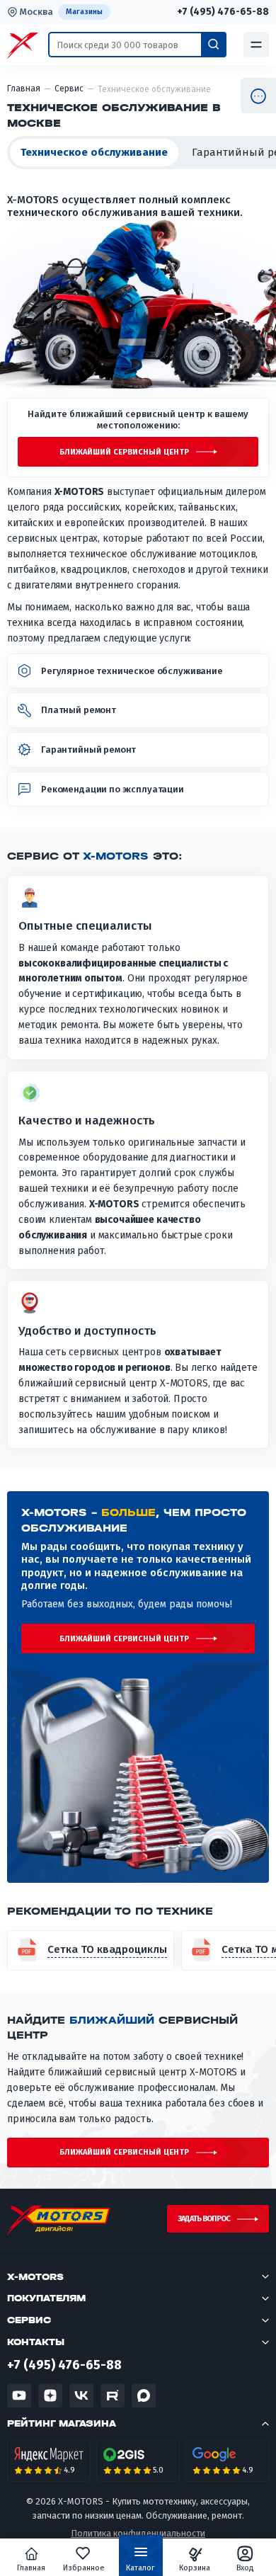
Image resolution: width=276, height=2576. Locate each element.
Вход (245, 2568)
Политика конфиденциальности (138, 2533)
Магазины (84, 12)
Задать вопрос (204, 2219)
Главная (31, 2568)
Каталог (140, 2568)
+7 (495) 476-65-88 (223, 12)
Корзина (195, 2568)
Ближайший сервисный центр (124, 452)
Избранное (84, 2568)
